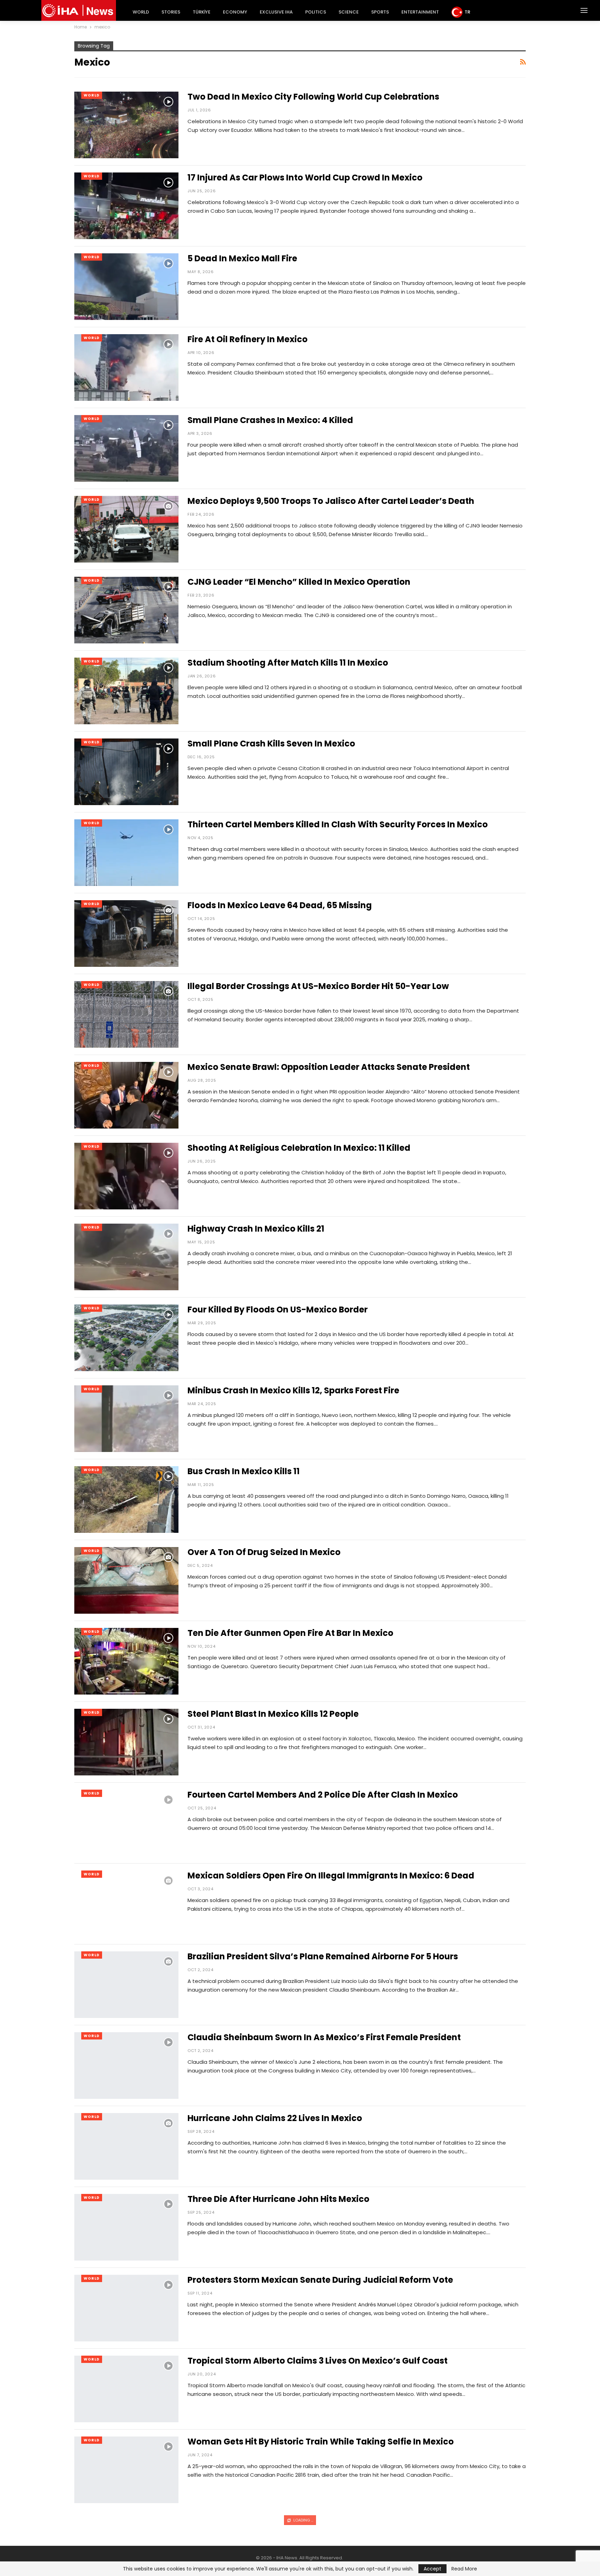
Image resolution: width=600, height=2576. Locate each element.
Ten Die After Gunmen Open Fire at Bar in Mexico (290, 1633)
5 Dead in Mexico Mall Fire (242, 258)
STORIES (171, 12)
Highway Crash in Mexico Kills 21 (256, 1229)
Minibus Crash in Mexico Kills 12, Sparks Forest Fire (293, 1390)
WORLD (141, 12)
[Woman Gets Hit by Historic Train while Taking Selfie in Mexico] (126, 2470)
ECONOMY (235, 12)
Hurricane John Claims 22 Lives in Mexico (275, 2118)
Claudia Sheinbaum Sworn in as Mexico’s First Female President (324, 2037)
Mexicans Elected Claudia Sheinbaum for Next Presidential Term (326, 2522)
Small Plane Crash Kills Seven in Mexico (271, 744)
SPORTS (380, 12)
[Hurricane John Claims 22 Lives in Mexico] (126, 2146)
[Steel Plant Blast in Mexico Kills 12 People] (126, 1742)
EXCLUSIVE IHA (276, 12)
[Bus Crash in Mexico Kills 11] (126, 1500)
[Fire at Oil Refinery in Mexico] (126, 368)
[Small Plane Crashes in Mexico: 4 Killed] (126, 448)
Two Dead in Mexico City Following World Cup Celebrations (313, 97)
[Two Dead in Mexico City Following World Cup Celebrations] (126, 125)
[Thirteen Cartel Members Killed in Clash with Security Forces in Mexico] (126, 853)
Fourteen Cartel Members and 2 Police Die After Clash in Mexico (323, 1795)
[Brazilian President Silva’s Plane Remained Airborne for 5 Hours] (126, 1985)
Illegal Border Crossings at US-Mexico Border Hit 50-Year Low (318, 986)
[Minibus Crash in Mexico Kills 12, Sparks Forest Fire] (126, 1419)
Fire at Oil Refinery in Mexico (248, 339)
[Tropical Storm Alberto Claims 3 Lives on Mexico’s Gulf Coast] (126, 2389)
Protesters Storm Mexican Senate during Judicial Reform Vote (320, 2280)
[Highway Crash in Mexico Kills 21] (126, 1257)
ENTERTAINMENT (420, 12)
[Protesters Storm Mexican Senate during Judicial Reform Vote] (126, 2308)
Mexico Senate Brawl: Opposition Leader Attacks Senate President (329, 1067)
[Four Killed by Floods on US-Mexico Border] (126, 1338)
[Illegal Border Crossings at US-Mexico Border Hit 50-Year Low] (126, 1014)
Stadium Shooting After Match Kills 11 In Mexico (288, 663)
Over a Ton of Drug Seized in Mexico (264, 1552)
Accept (432, 2569)
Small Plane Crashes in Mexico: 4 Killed (270, 420)
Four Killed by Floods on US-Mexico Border (278, 1310)
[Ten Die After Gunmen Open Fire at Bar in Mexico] (126, 1661)
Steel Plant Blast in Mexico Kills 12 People (273, 1714)
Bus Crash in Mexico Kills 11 (244, 1471)
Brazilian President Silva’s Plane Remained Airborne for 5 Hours (323, 1956)
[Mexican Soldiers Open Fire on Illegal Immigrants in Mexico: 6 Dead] (126, 1904)
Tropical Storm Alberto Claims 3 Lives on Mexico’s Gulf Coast (318, 2361)
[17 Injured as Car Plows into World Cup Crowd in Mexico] (126, 206)
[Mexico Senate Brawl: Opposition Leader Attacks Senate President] (126, 1095)
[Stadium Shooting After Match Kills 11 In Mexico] (126, 691)
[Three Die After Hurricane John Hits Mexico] (126, 2227)
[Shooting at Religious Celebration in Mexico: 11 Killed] (126, 1176)
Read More (464, 2569)
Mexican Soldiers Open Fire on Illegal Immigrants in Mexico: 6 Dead (331, 1876)
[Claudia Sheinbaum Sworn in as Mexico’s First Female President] (126, 2066)
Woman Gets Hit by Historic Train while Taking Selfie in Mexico (321, 2442)
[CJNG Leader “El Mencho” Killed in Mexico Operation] (126, 610)
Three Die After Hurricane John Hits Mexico (278, 2199)
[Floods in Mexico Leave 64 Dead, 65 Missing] (126, 934)
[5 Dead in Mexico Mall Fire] (126, 287)
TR (467, 12)
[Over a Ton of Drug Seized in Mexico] (126, 1580)
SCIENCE (349, 12)
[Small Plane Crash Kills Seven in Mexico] (126, 772)
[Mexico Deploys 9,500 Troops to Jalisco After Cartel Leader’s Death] (126, 529)
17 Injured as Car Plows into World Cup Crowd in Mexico (305, 178)
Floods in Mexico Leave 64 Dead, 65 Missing (280, 905)
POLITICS (316, 12)
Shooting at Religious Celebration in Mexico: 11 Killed (299, 1148)
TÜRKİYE (202, 12)
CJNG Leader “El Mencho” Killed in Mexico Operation (299, 582)
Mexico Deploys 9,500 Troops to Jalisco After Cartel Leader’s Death (331, 501)
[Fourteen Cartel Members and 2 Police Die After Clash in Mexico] (126, 1823)
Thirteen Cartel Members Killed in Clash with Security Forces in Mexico (338, 824)
